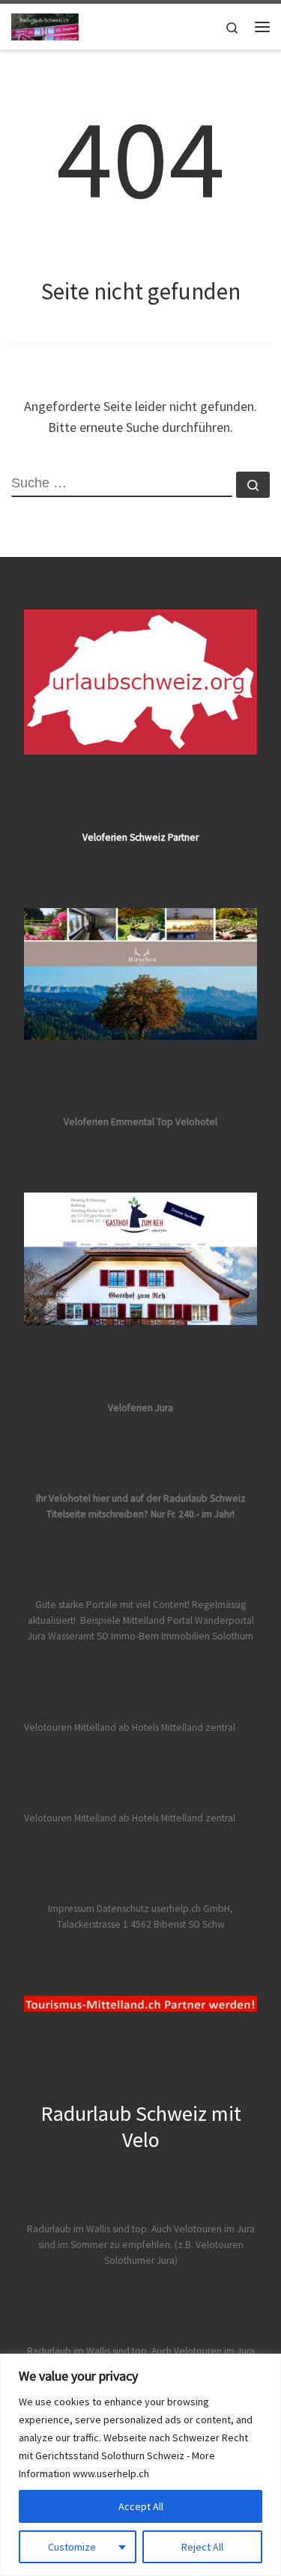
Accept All (141, 2506)
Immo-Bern (135, 1636)
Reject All (202, 2547)
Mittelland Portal (158, 1620)
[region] (140, 2465)
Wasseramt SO (78, 1636)
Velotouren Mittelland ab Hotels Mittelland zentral (130, 1727)
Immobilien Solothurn (207, 1636)
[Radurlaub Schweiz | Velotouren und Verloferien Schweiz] (45, 25)
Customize (72, 2547)
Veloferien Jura (140, 1408)
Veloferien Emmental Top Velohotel (140, 1122)
